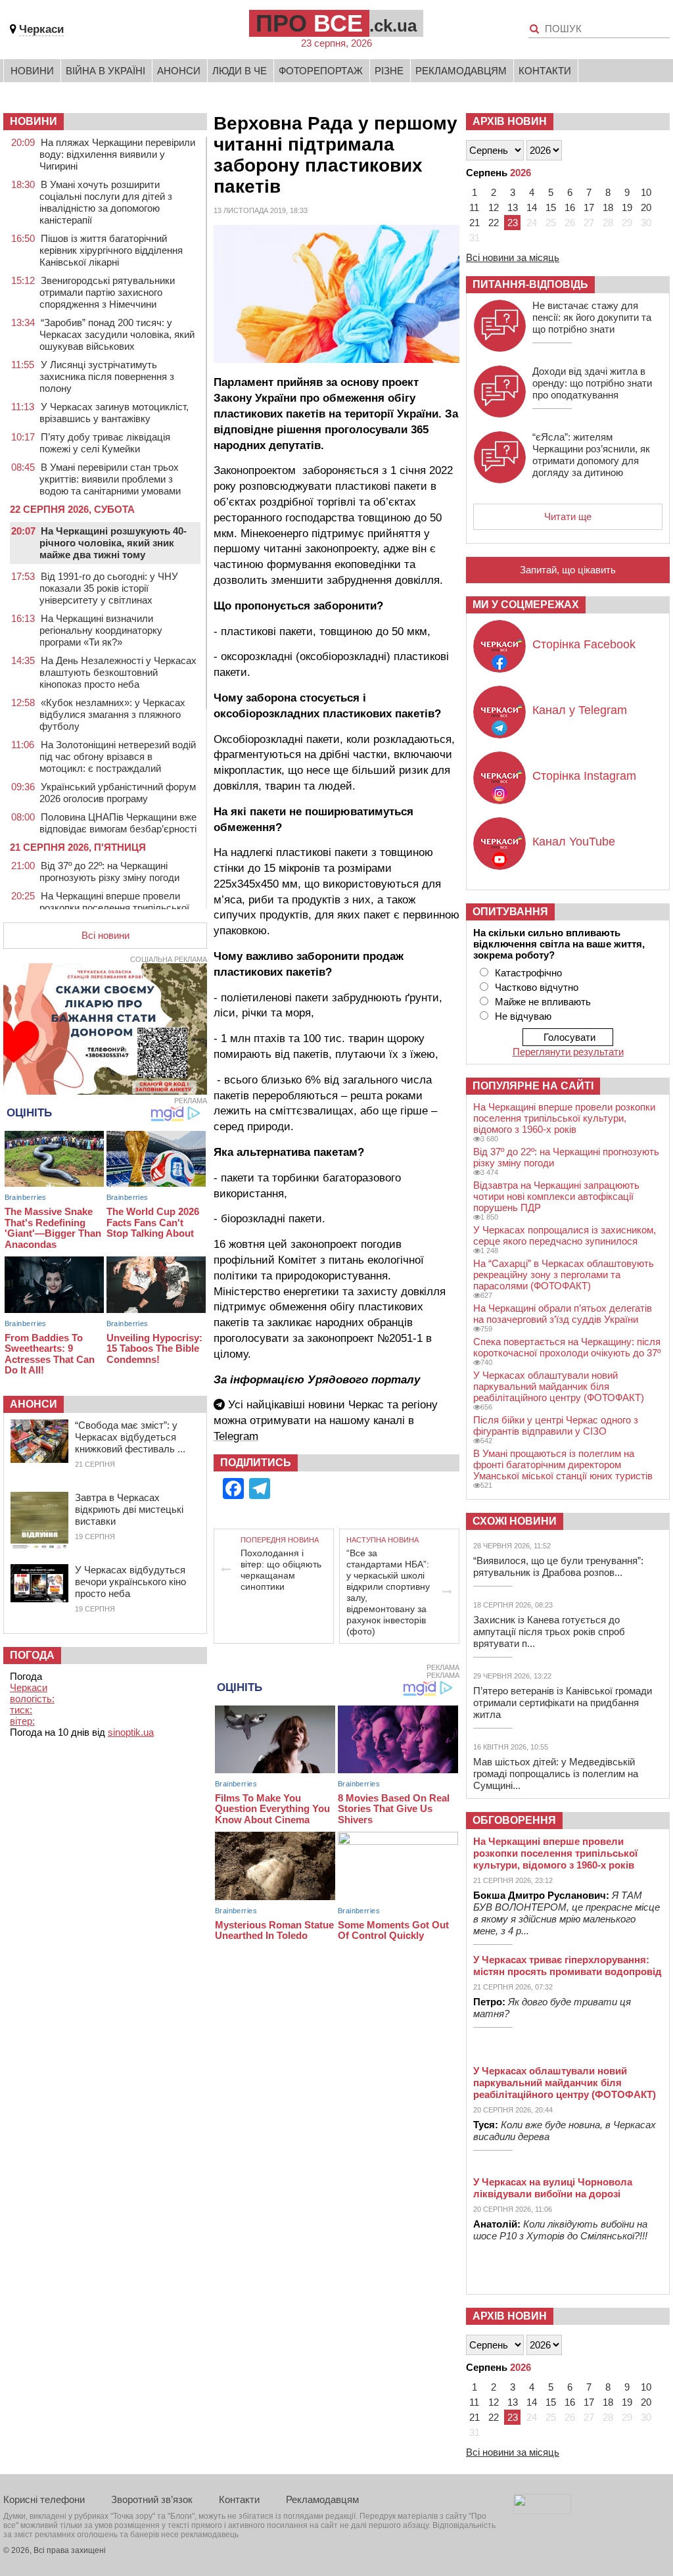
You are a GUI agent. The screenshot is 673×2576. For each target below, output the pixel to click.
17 (589, 207)
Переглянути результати (568, 1052)
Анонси (179, 71)
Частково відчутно (537, 987)
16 (570, 207)
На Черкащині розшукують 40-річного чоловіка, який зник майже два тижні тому (113, 543)
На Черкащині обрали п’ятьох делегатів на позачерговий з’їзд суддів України (563, 1314)
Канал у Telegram (580, 710)
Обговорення (514, 1820)
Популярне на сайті (533, 1086)
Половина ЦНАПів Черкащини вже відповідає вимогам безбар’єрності (118, 823)
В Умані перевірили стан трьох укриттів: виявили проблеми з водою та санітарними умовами (110, 479)
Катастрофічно (528, 973)
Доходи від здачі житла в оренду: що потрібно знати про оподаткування (592, 383)
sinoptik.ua (131, 1732)
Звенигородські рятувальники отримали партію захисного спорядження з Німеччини (107, 292)
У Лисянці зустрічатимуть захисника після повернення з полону (107, 376)
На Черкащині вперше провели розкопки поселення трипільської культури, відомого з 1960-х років (114, 908)
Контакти (545, 71)
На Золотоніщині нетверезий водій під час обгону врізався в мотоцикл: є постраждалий (118, 756)
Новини (32, 71)
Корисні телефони (44, 2499)
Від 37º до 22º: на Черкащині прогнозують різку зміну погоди (109, 871)
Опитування (510, 912)
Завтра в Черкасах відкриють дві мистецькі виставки (129, 1509)
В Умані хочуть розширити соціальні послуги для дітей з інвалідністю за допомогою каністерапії (106, 202)
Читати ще (568, 516)
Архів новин (510, 121)
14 (532, 207)
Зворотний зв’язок (152, 2499)
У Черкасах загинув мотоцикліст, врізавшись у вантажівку (114, 413)
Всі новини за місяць (513, 257)
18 (608, 207)
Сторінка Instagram (584, 776)
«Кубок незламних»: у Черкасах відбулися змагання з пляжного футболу (112, 714)
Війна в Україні (105, 71)
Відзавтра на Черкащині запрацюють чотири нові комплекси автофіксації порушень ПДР (556, 1196)
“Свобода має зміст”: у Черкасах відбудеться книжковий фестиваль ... (130, 1437)
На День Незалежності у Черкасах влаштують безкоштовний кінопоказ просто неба (118, 672)
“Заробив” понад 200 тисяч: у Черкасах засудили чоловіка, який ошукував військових (117, 334)
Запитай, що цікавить (568, 570)
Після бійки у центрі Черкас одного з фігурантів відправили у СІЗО (556, 1425)
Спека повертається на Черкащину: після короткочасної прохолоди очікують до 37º (567, 1347)
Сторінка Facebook (584, 644)
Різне (389, 71)
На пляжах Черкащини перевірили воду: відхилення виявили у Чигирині (117, 154)
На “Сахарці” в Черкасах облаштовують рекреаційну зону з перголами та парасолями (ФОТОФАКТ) (564, 1275)
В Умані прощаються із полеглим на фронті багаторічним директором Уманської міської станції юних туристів (563, 1465)
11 (474, 207)
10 (646, 192)
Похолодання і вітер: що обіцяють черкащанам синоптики (281, 1570)
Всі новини (105, 935)
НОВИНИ (34, 121)
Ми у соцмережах (526, 605)
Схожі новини (515, 1521)
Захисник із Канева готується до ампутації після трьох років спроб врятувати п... (549, 1632)
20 (646, 207)
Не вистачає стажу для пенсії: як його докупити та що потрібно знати (592, 317)
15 (551, 207)
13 (513, 207)
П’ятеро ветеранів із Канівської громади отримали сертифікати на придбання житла (563, 1703)
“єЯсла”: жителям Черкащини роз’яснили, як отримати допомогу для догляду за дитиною (591, 455)
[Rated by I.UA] (542, 2511)
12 (494, 207)
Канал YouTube (574, 842)
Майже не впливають (543, 1002)
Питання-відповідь (530, 284)
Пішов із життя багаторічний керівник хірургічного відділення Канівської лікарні (111, 250)
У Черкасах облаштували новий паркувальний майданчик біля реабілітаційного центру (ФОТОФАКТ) (559, 1386)
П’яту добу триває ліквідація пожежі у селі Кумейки (105, 443)
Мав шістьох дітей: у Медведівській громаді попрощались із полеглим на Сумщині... (556, 1774)
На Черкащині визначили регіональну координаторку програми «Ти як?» (101, 630)
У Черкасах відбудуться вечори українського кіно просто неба (130, 1582)
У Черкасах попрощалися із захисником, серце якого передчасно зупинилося (565, 1235)
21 (475, 223)
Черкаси (41, 29)
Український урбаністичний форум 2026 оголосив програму (118, 793)
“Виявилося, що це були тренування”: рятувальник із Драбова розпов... (558, 1566)
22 (494, 223)
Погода (32, 1655)
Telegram (236, 1436)
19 (627, 207)
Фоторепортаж (321, 71)
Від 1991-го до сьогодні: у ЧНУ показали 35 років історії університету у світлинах (109, 588)
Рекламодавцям (461, 71)
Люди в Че (240, 71)
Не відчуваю (523, 1016)
